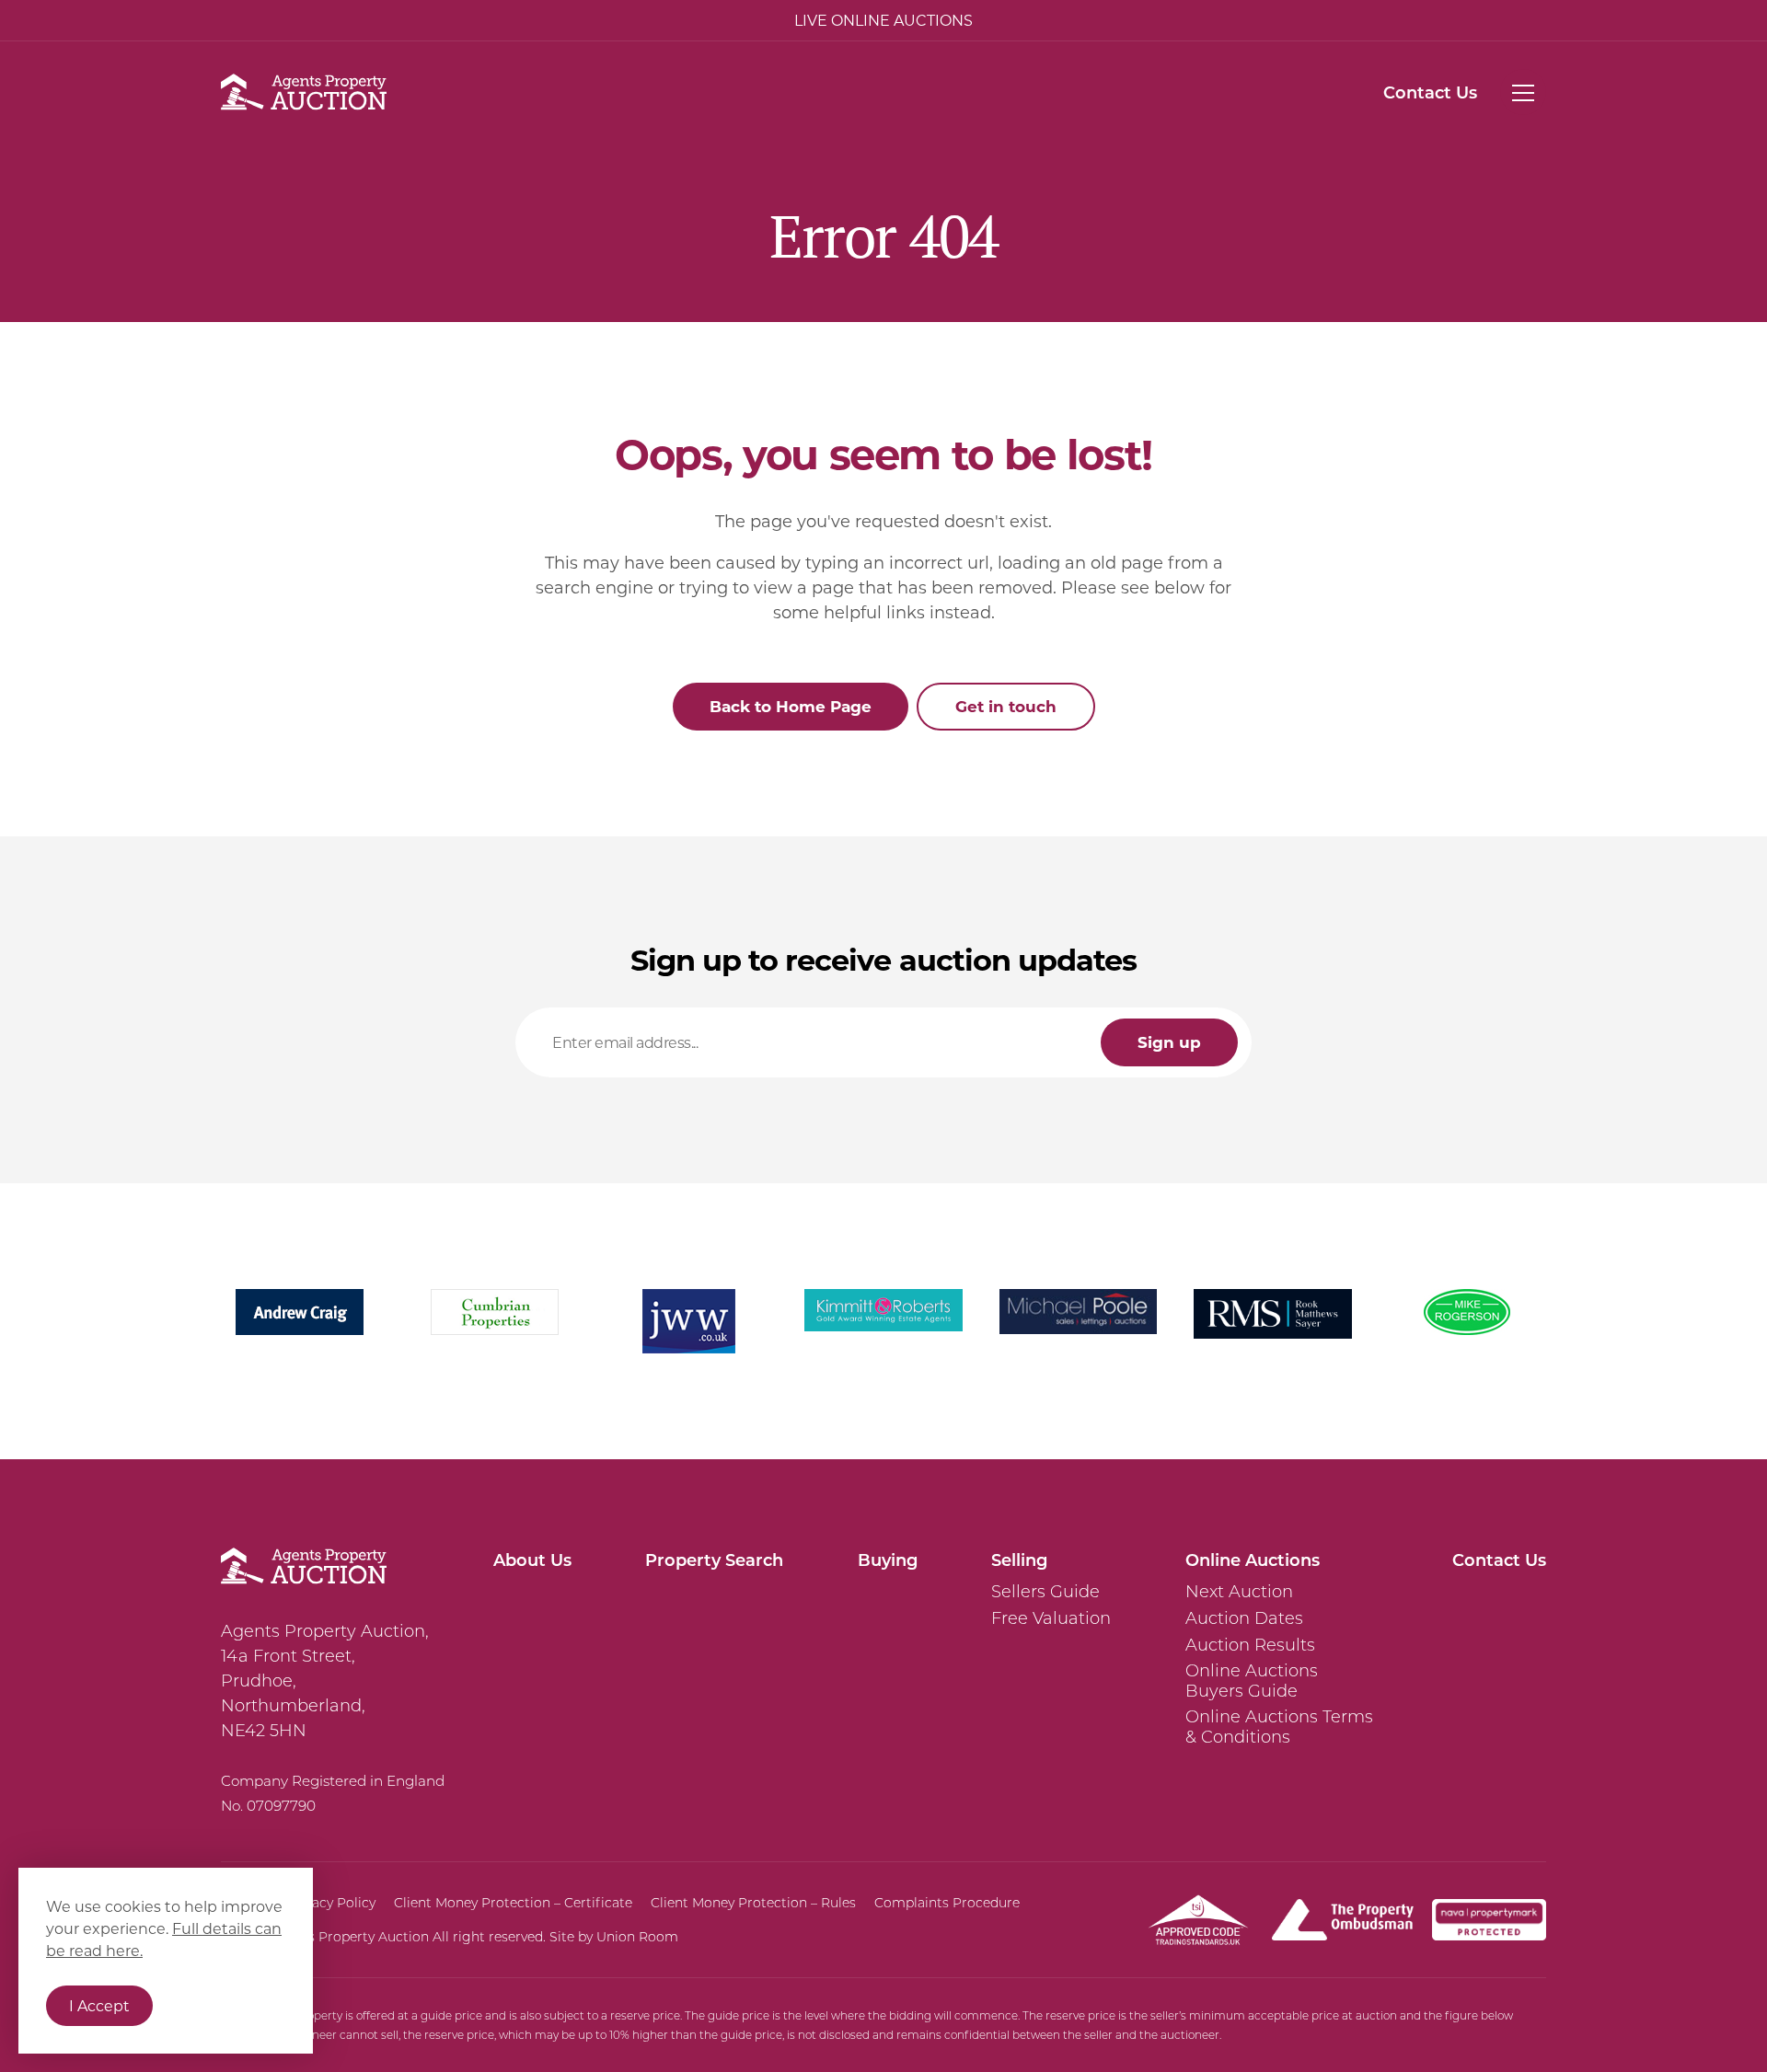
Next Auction (1239, 1592)
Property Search (714, 1560)
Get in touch (1006, 706)
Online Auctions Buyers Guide (1252, 1681)
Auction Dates (1244, 1618)
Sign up (1169, 1042)
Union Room (637, 1937)
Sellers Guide (1045, 1592)
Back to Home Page (791, 706)
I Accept (99, 2005)
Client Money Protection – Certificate (513, 1903)
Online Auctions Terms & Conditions (1279, 1727)
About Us (532, 1560)
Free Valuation (1051, 1618)
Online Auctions (1253, 1560)
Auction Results (1250, 1645)
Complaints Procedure (947, 1903)
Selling (1019, 1560)
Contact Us (1430, 92)
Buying (888, 1560)
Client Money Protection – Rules (753, 1903)
